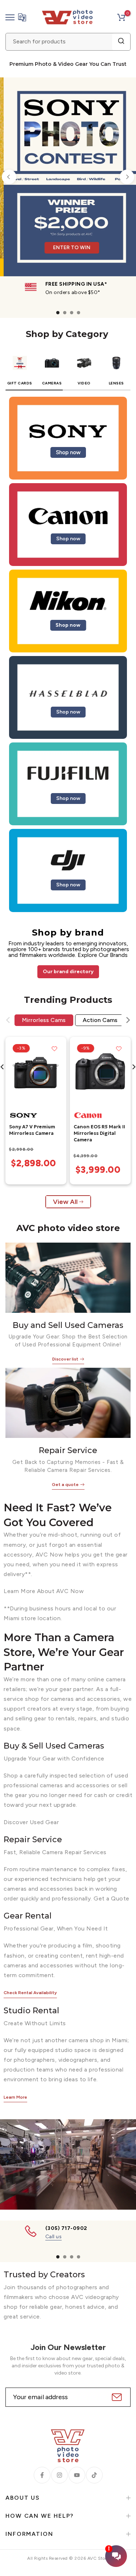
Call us (54, 2237)
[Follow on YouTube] (77, 2475)
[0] (121, 17)
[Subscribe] (116, 2397)
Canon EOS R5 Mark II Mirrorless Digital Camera (99, 1133)
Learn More (15, 2097)
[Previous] (9, 177)
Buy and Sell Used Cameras (68, 1325)
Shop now (68, 452)
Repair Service (68, 1450)
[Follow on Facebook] (42, 2475)
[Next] (127, 177)
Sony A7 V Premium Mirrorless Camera (32, 1130)
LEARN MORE (94, 231)
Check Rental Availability (30, 1993)
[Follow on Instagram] (59, 2475)
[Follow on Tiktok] (94, 2475)
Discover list (65, 1359)
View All (65, 1201)
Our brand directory (68, 971)
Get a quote (65, 1485)
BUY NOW (47, 231)
